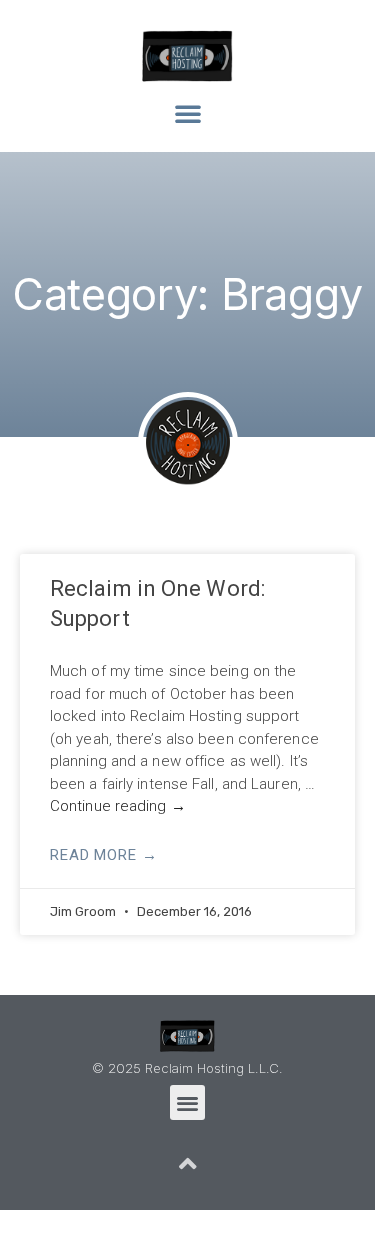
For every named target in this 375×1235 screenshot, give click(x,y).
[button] (188, 113)
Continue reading (118, 806)
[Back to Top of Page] (188, 1164)
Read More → (104, 855)
